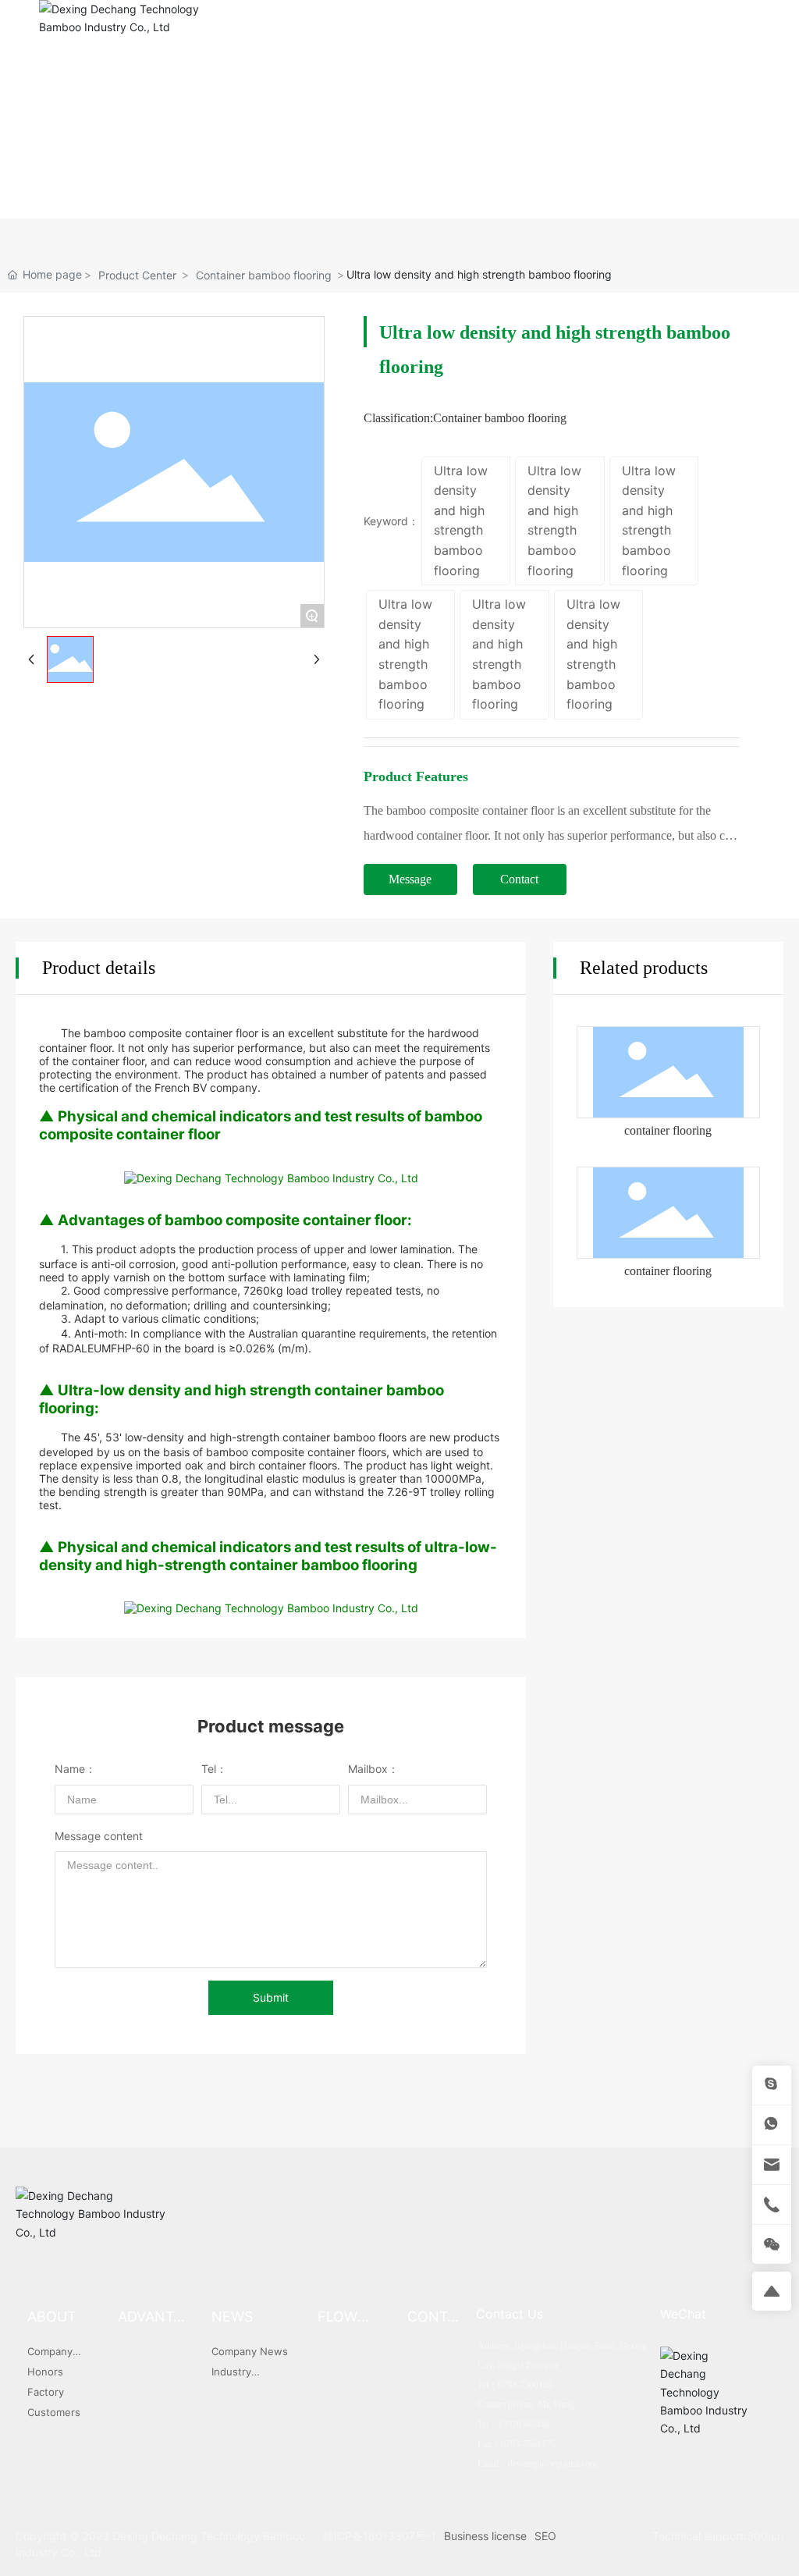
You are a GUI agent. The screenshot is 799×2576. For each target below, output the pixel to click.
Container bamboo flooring (264, 275)
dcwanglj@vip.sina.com (552, 2464)
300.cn (765, 2536)
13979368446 (524, 2425)
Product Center (137, 275)
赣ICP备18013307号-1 (380, 2536)
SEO (545, 2536)
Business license (485, 2536)
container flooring (668, 1130)
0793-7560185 (611, 115)
